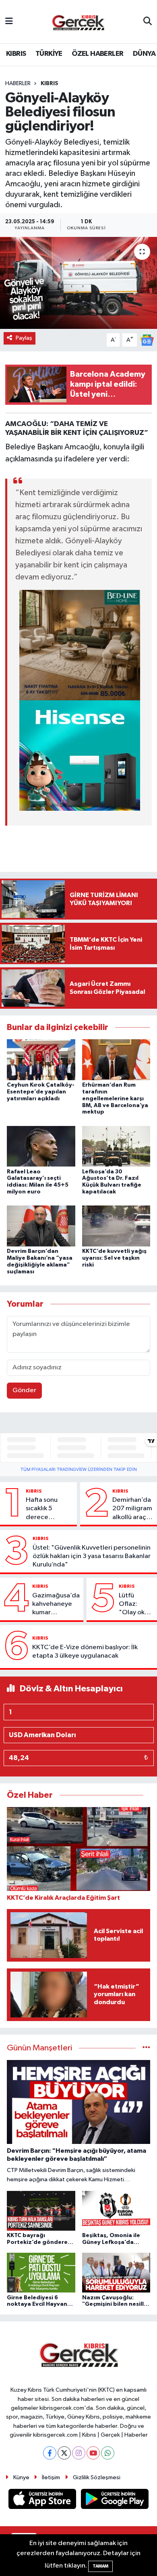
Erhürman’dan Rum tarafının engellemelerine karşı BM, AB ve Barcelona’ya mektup (115, 1098)
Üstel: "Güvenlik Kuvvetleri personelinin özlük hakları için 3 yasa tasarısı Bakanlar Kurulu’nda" (92, 1556)
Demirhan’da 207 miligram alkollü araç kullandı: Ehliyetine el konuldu (132, 1509)
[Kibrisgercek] (78, 22)
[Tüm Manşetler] (146, 2048)
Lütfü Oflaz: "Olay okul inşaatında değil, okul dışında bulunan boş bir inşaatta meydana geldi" (135, 1605)
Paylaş (24, 338)
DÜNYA (144, 54)
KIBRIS (16, 54)
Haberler (18, 84)
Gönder (24, 1390)
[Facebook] (50, 2453)
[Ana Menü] (9, 21)
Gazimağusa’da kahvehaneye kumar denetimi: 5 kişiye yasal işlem (56, 1605)
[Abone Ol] (147, 340)
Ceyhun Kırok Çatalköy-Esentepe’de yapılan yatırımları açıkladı (41, 1092)
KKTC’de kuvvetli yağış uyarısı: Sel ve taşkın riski (114, 1258)
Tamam (100, 2566)
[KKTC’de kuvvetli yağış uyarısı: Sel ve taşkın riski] (116, 1226)
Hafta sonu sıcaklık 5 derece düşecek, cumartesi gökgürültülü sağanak (45, 1509)
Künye (21, 2477)
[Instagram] (79, 2453)
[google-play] (115, 2501)
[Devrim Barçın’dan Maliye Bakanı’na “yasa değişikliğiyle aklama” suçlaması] (41, 1226)
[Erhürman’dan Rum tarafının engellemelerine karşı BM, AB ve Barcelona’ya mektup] (116, 1060)
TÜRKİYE (49, 54)
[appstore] (43, 2501)
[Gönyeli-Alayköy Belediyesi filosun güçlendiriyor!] (78, 283)
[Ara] (148, 22)
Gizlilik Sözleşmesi (97, 2477)
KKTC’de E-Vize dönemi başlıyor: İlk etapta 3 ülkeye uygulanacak (85, 1652)
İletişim (51, 2477)
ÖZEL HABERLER (97, 54)
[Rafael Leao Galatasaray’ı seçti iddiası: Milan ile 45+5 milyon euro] (41, 1146)
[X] (64, 2453)
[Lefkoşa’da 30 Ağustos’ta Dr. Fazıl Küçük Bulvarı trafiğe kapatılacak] (116, 1146)
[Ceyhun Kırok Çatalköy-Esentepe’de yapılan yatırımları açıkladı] (41, 1060)
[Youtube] (93, 2453)
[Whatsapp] (108, 2453)
